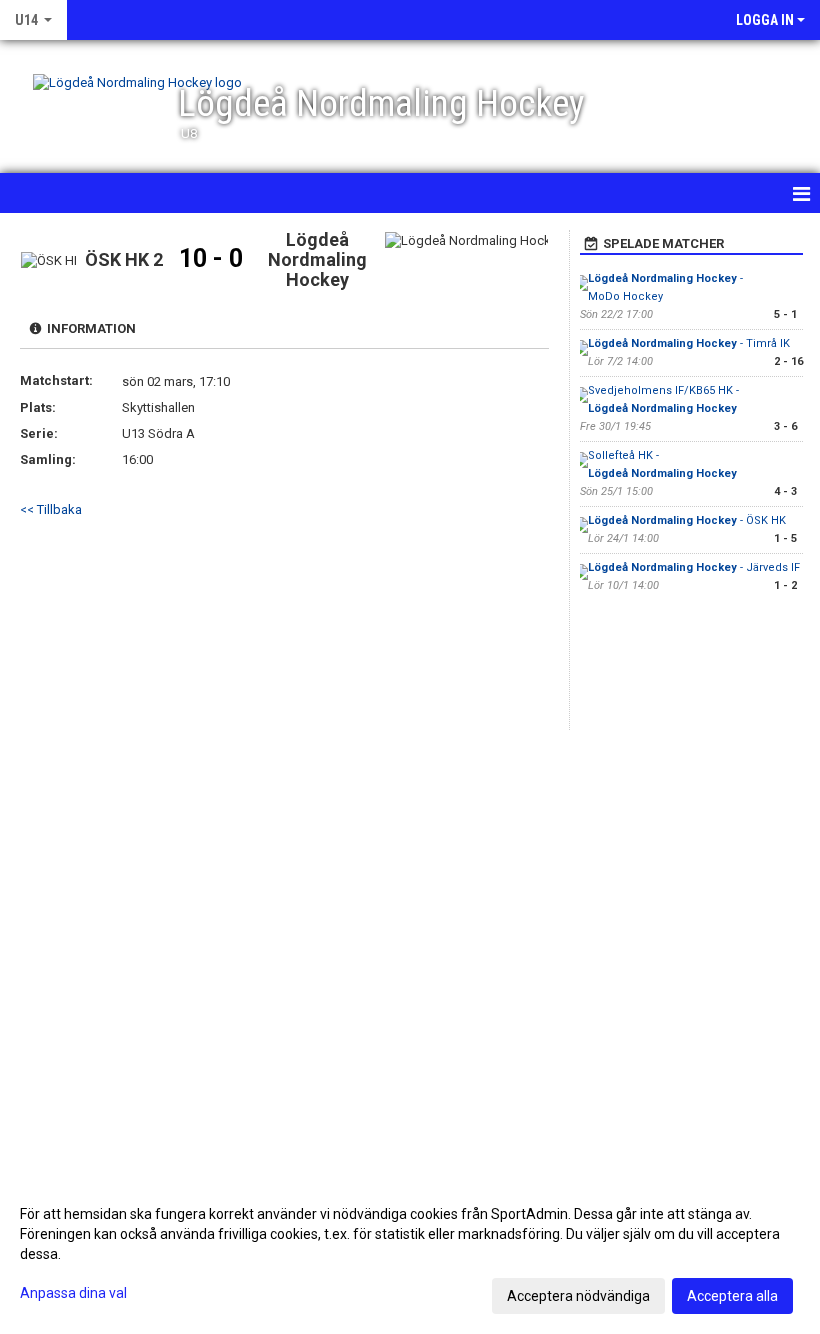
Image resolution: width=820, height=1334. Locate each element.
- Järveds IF (694, 567)
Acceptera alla (732, 1296)
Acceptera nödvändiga (578, 1296)
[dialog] (410, 1254)
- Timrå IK (689, 343)
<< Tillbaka (51, 509)
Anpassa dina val (73, 1293)
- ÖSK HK (687, 520)
